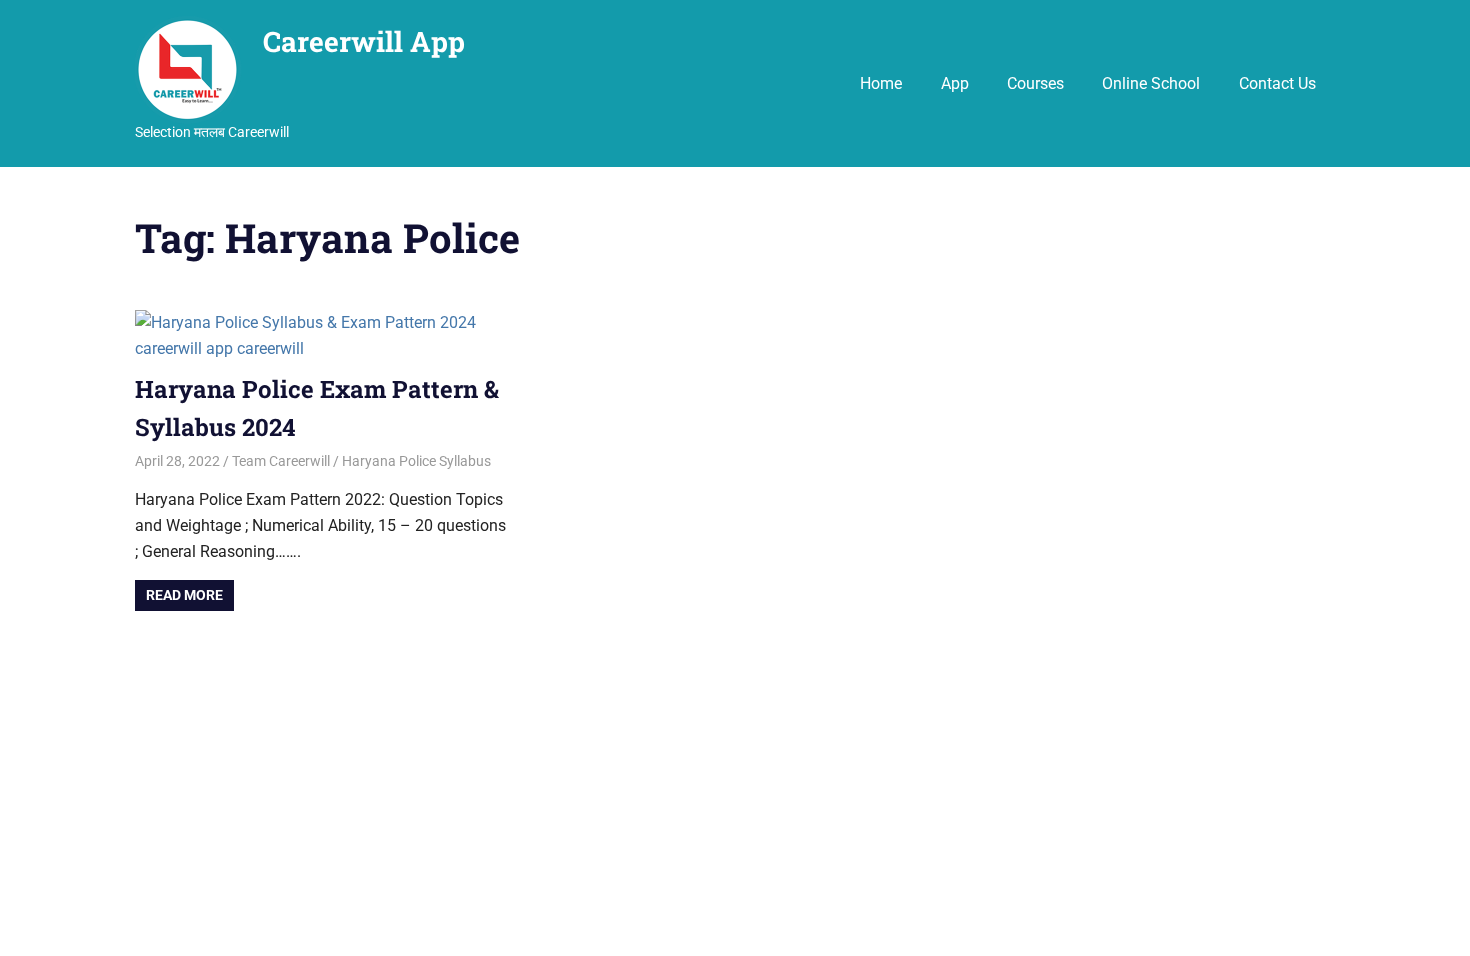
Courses (1035, 83)
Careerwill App (364, 41)
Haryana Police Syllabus (416, 461)
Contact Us (1277, 83)
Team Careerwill (281, 461)
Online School (1151, 83)
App (955, 83)
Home (881, 83)
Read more (184, 595)
